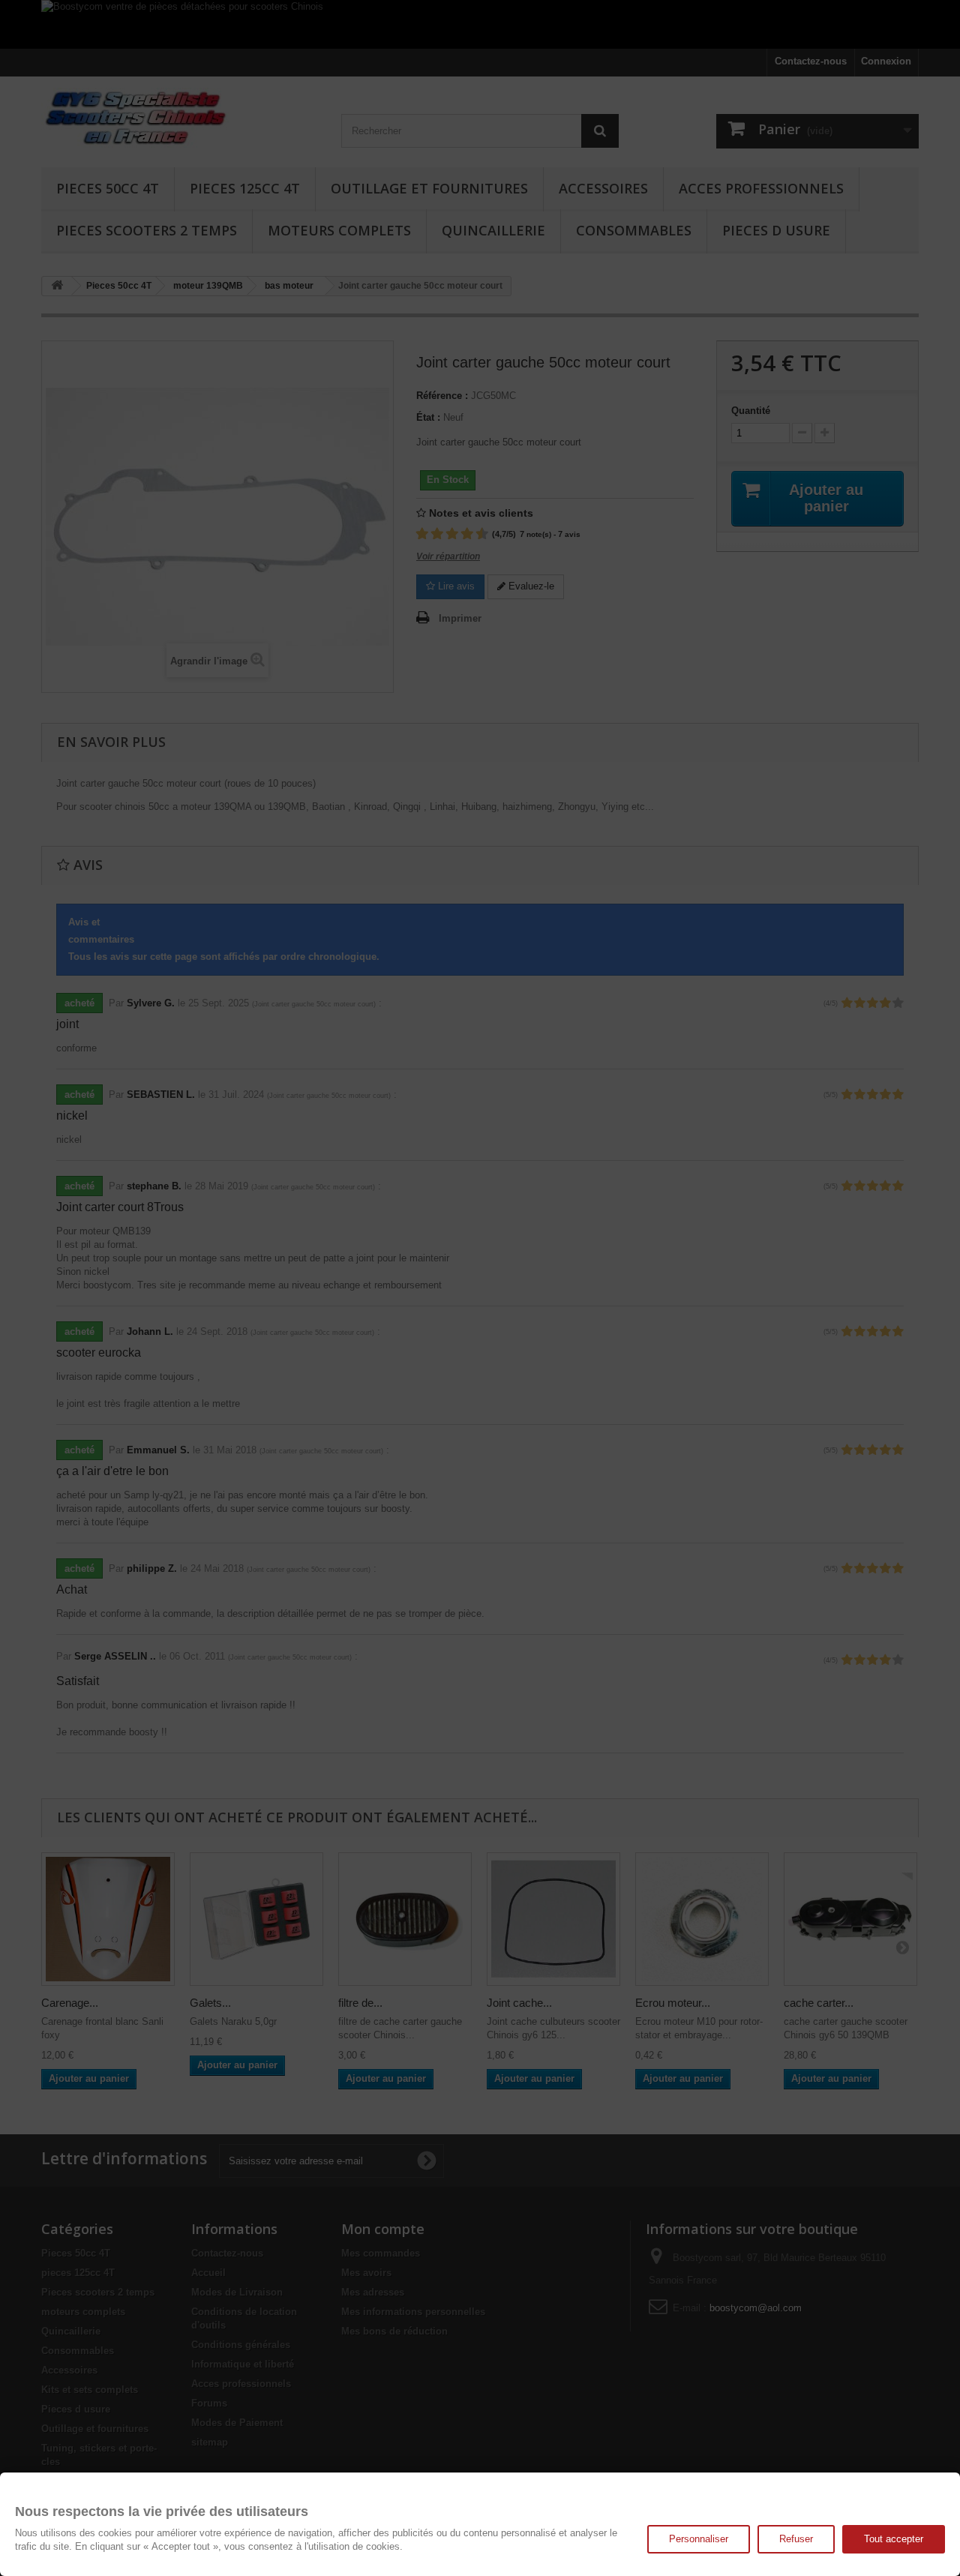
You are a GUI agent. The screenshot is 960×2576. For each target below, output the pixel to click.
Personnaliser (699, 2539)
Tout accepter (894, 2539)
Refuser (796, 2539)
